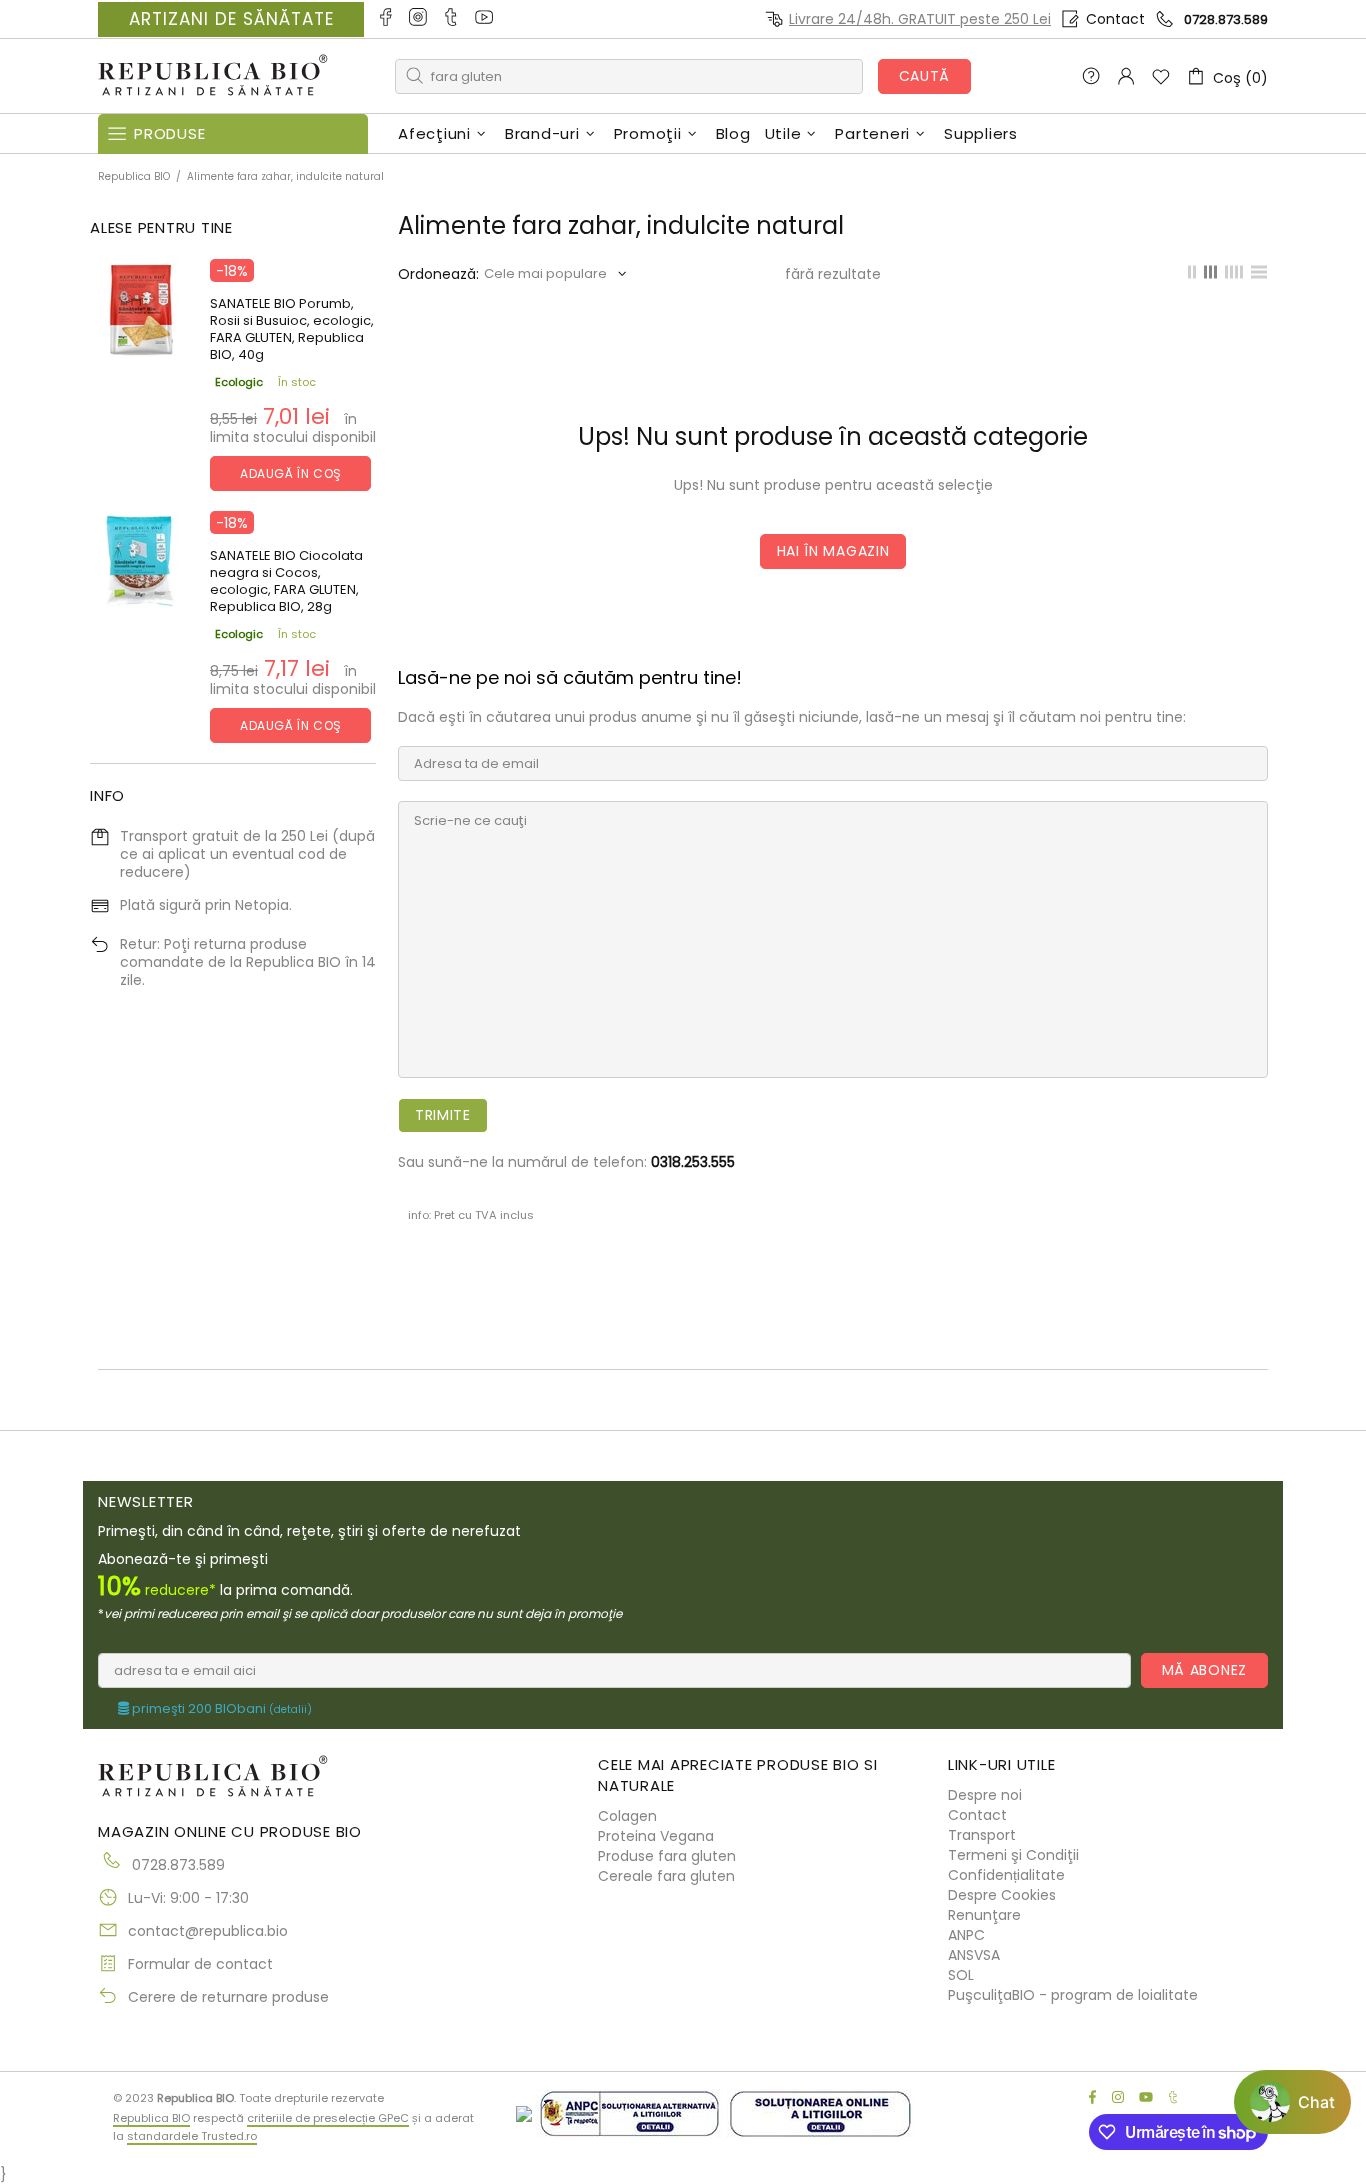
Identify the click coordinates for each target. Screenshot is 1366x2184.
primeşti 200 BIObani (220, 1709)
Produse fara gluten (667, 1856)
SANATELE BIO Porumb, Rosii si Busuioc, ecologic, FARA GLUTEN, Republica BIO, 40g (292, 329)
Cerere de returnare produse (228, 1997)
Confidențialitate (1006, 1875)
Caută (925, 76)
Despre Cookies (1002, 1895)
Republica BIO (213, 76)
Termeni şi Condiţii (1013, 1855)
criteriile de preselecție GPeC (328, 2118)
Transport (982, 1835)
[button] (1292, 2102)
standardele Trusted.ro (192, 2136)
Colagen (627, 1816)
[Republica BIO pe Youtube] (485, 19)
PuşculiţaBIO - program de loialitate (1073, 1995)
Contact (1115, 19)
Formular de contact (200, 1964)
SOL (961, 1975)
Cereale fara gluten (666, 1876)
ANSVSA (974, 1955)
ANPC (966, 1935)
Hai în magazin (833, 551)
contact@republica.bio (208, 1931)
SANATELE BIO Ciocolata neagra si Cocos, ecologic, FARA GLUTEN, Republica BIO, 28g (286, 581)
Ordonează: (438, 274)
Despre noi (985, 1795)
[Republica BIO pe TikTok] (452, 19)
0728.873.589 (1226, 19)
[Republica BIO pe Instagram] (419, 19)
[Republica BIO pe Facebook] (386, 19)
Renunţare (984, 1915)
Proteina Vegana (656, 1836)
